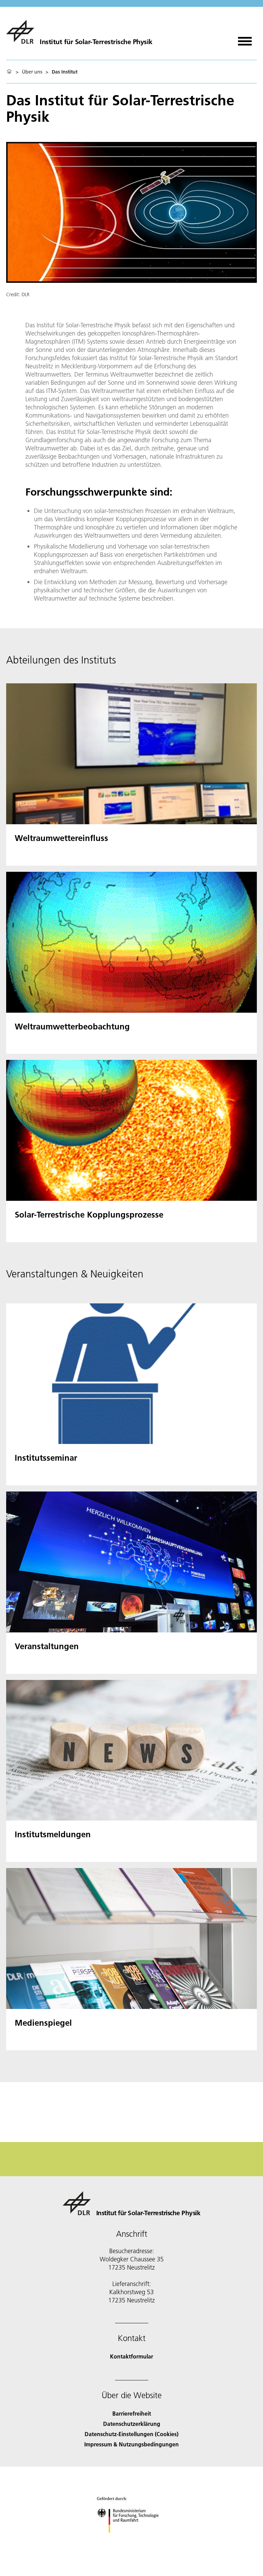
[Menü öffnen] (245, 39)
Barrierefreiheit (132, 2413)
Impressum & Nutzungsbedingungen (131, 2444)
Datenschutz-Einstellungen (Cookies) (131, 2434)
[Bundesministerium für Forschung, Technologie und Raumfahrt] (132, 2540)
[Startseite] (9, 72)
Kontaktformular (131, 2356)
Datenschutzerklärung (132, 2424)
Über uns (32, 72)
